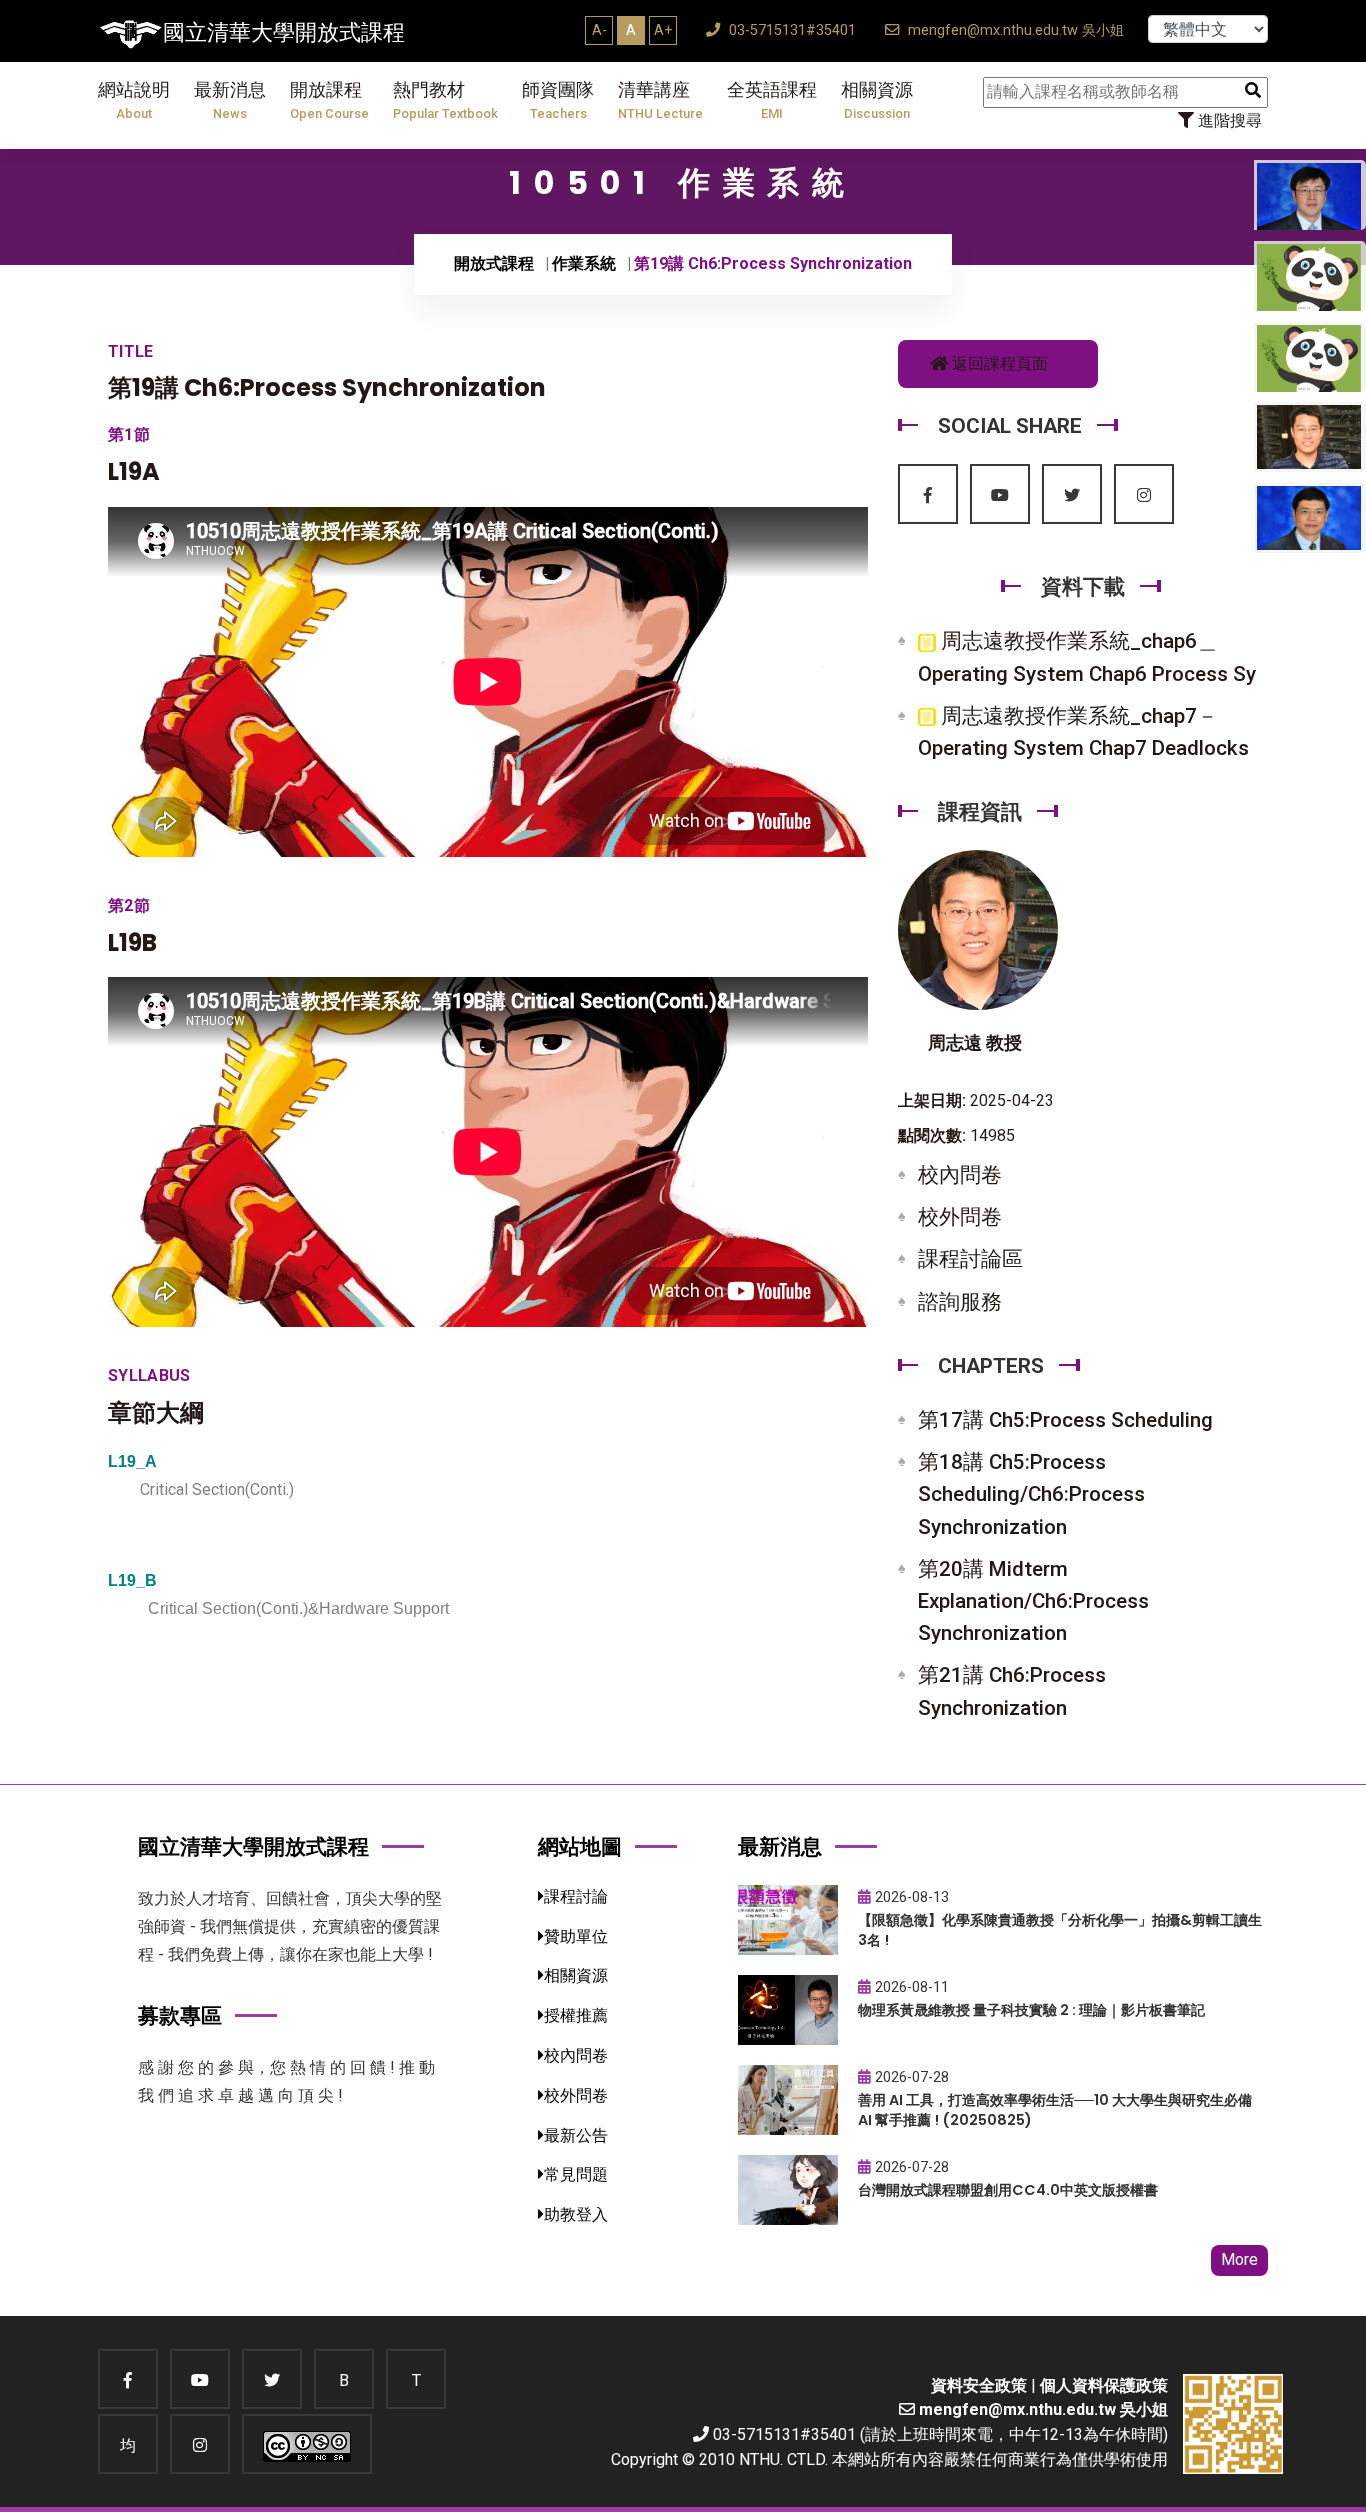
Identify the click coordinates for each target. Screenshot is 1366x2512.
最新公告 (576, 2135)
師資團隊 (558, 100)
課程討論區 (970, 1259)
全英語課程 (772, 100)
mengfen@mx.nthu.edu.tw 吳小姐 (1014, 30)
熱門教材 (445, 100)
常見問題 (576, 2174)
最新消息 (230, 100)
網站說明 (134, 100)
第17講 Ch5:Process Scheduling (1065, 1420)
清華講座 (660, 100)
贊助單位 (576, 1936)
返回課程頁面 (998, 363)
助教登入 (576, 2214)
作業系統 (584, 263)
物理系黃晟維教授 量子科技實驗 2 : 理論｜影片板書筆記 (1031, 2010)
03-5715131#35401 (790, 30)
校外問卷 (960, 1217)
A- (599, 30)
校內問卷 (960, 1175)
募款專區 (180, 2015)
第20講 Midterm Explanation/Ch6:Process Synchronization (1033, 1601)
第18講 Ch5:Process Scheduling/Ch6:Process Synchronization (1031, 1494)
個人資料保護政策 (1104, 2385)
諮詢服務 (960, 1302)
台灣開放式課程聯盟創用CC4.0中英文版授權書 (1008, 2190)
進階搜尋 (1228, 120)
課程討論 (576, 1896)
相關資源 (877, 100)
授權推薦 (576, 2015)
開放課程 (329, 100)
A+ (663, 30)
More (1239, 2259)
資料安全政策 (979, 2385)
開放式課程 (494, 263)
